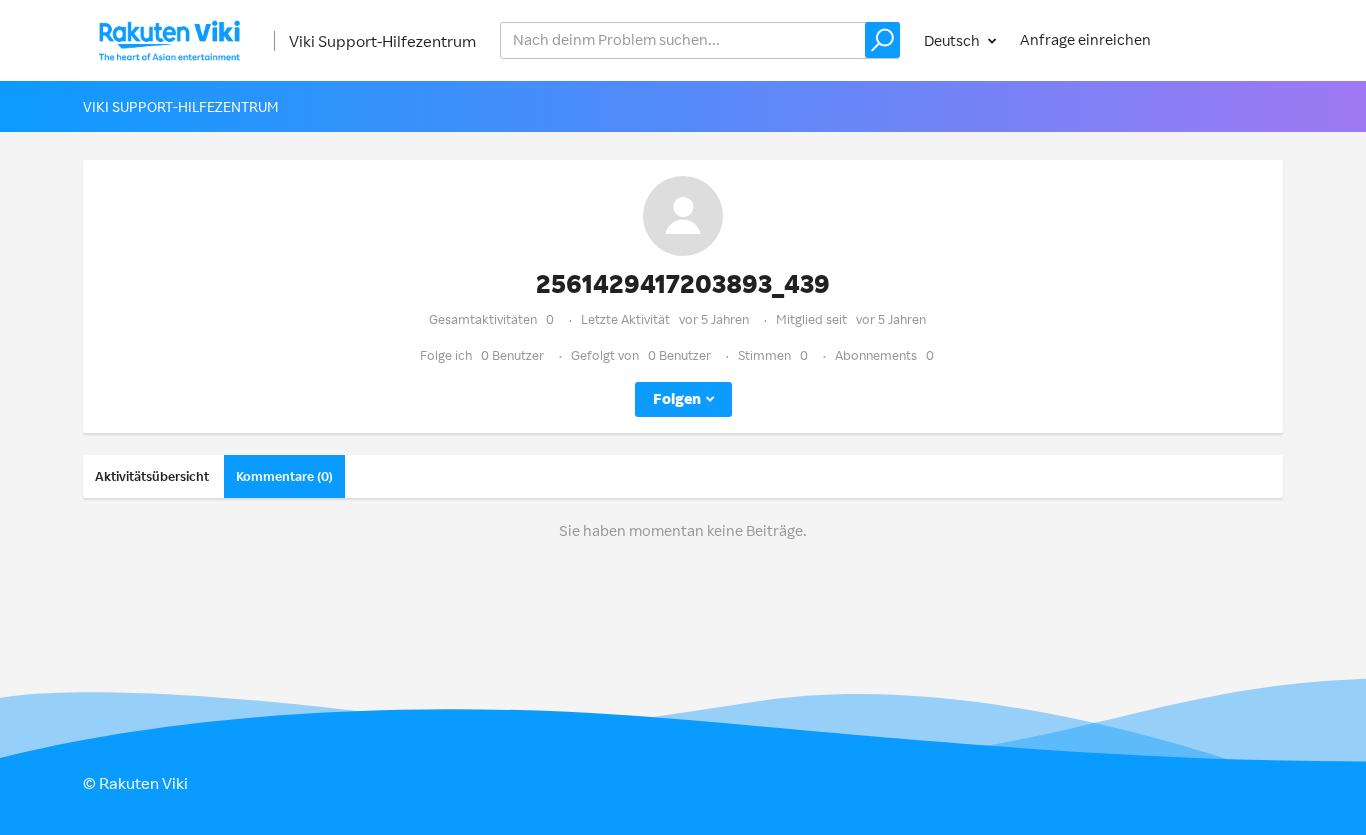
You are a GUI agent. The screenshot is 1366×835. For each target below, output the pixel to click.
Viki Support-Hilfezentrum (382, 41)
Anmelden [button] (1229, 39)
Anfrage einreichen (1085, 39)
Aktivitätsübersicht (152, 476)
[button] (882, 40)
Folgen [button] (677, 398)
